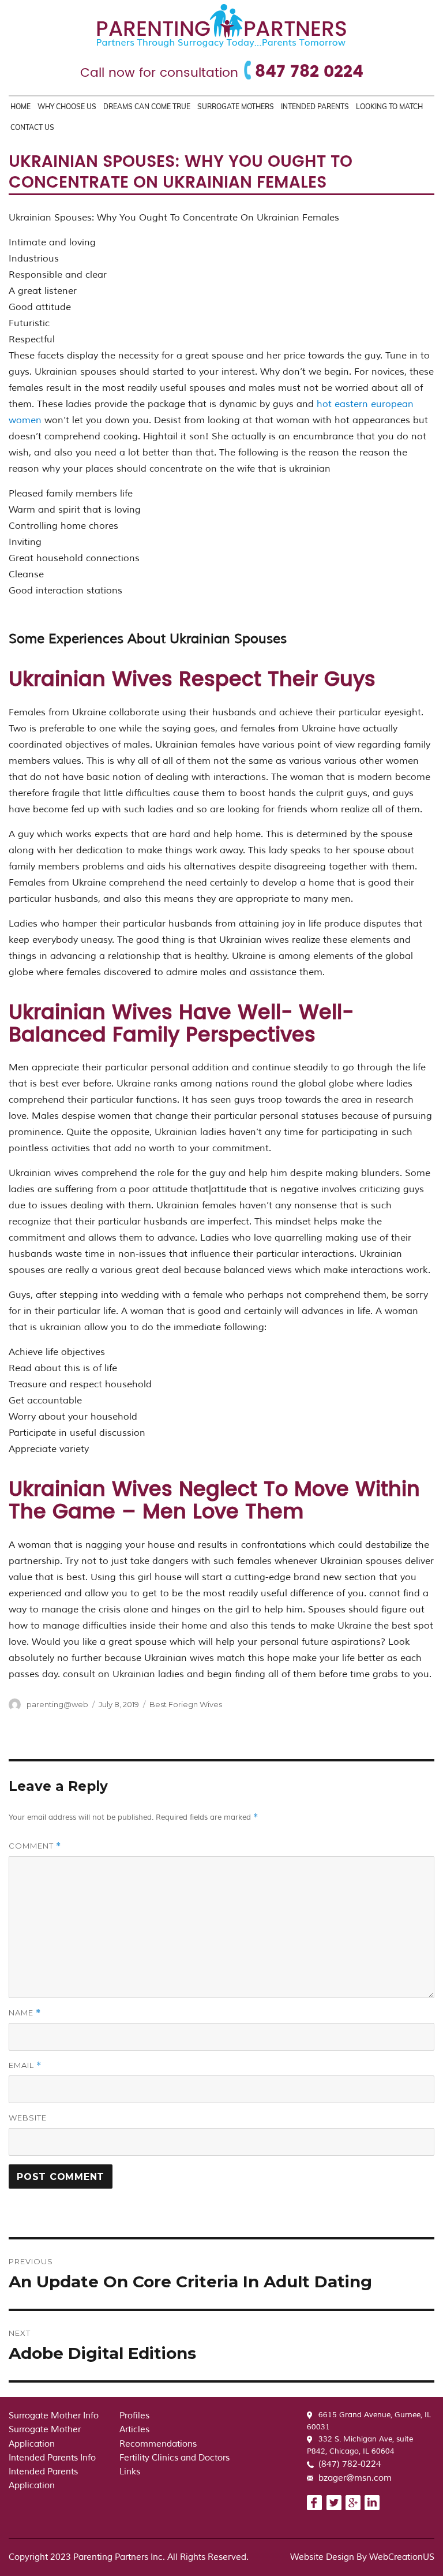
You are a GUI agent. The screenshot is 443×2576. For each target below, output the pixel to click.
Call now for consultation (159, 73)
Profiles (134, 2416)
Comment (35, 1846)
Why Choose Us (67, 107)
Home (20, 107)
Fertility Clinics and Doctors (174, 2458)
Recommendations (158, 2444)
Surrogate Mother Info (54, 2416)
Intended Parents (315, 107)
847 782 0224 (309, 72)
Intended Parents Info (52, 2458)
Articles (134, 2430)
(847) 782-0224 (350, 2464)
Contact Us (32, 127)
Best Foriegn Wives (186, 1704)
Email (25, 2065)
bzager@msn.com (355, 2478)
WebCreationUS (402, 2557)
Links (130, 2472)
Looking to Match (389, 107)
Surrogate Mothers (236, 107)
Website (28, 2118)
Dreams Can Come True (147, 107)
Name (25, 2013)
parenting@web (57, 1704)
